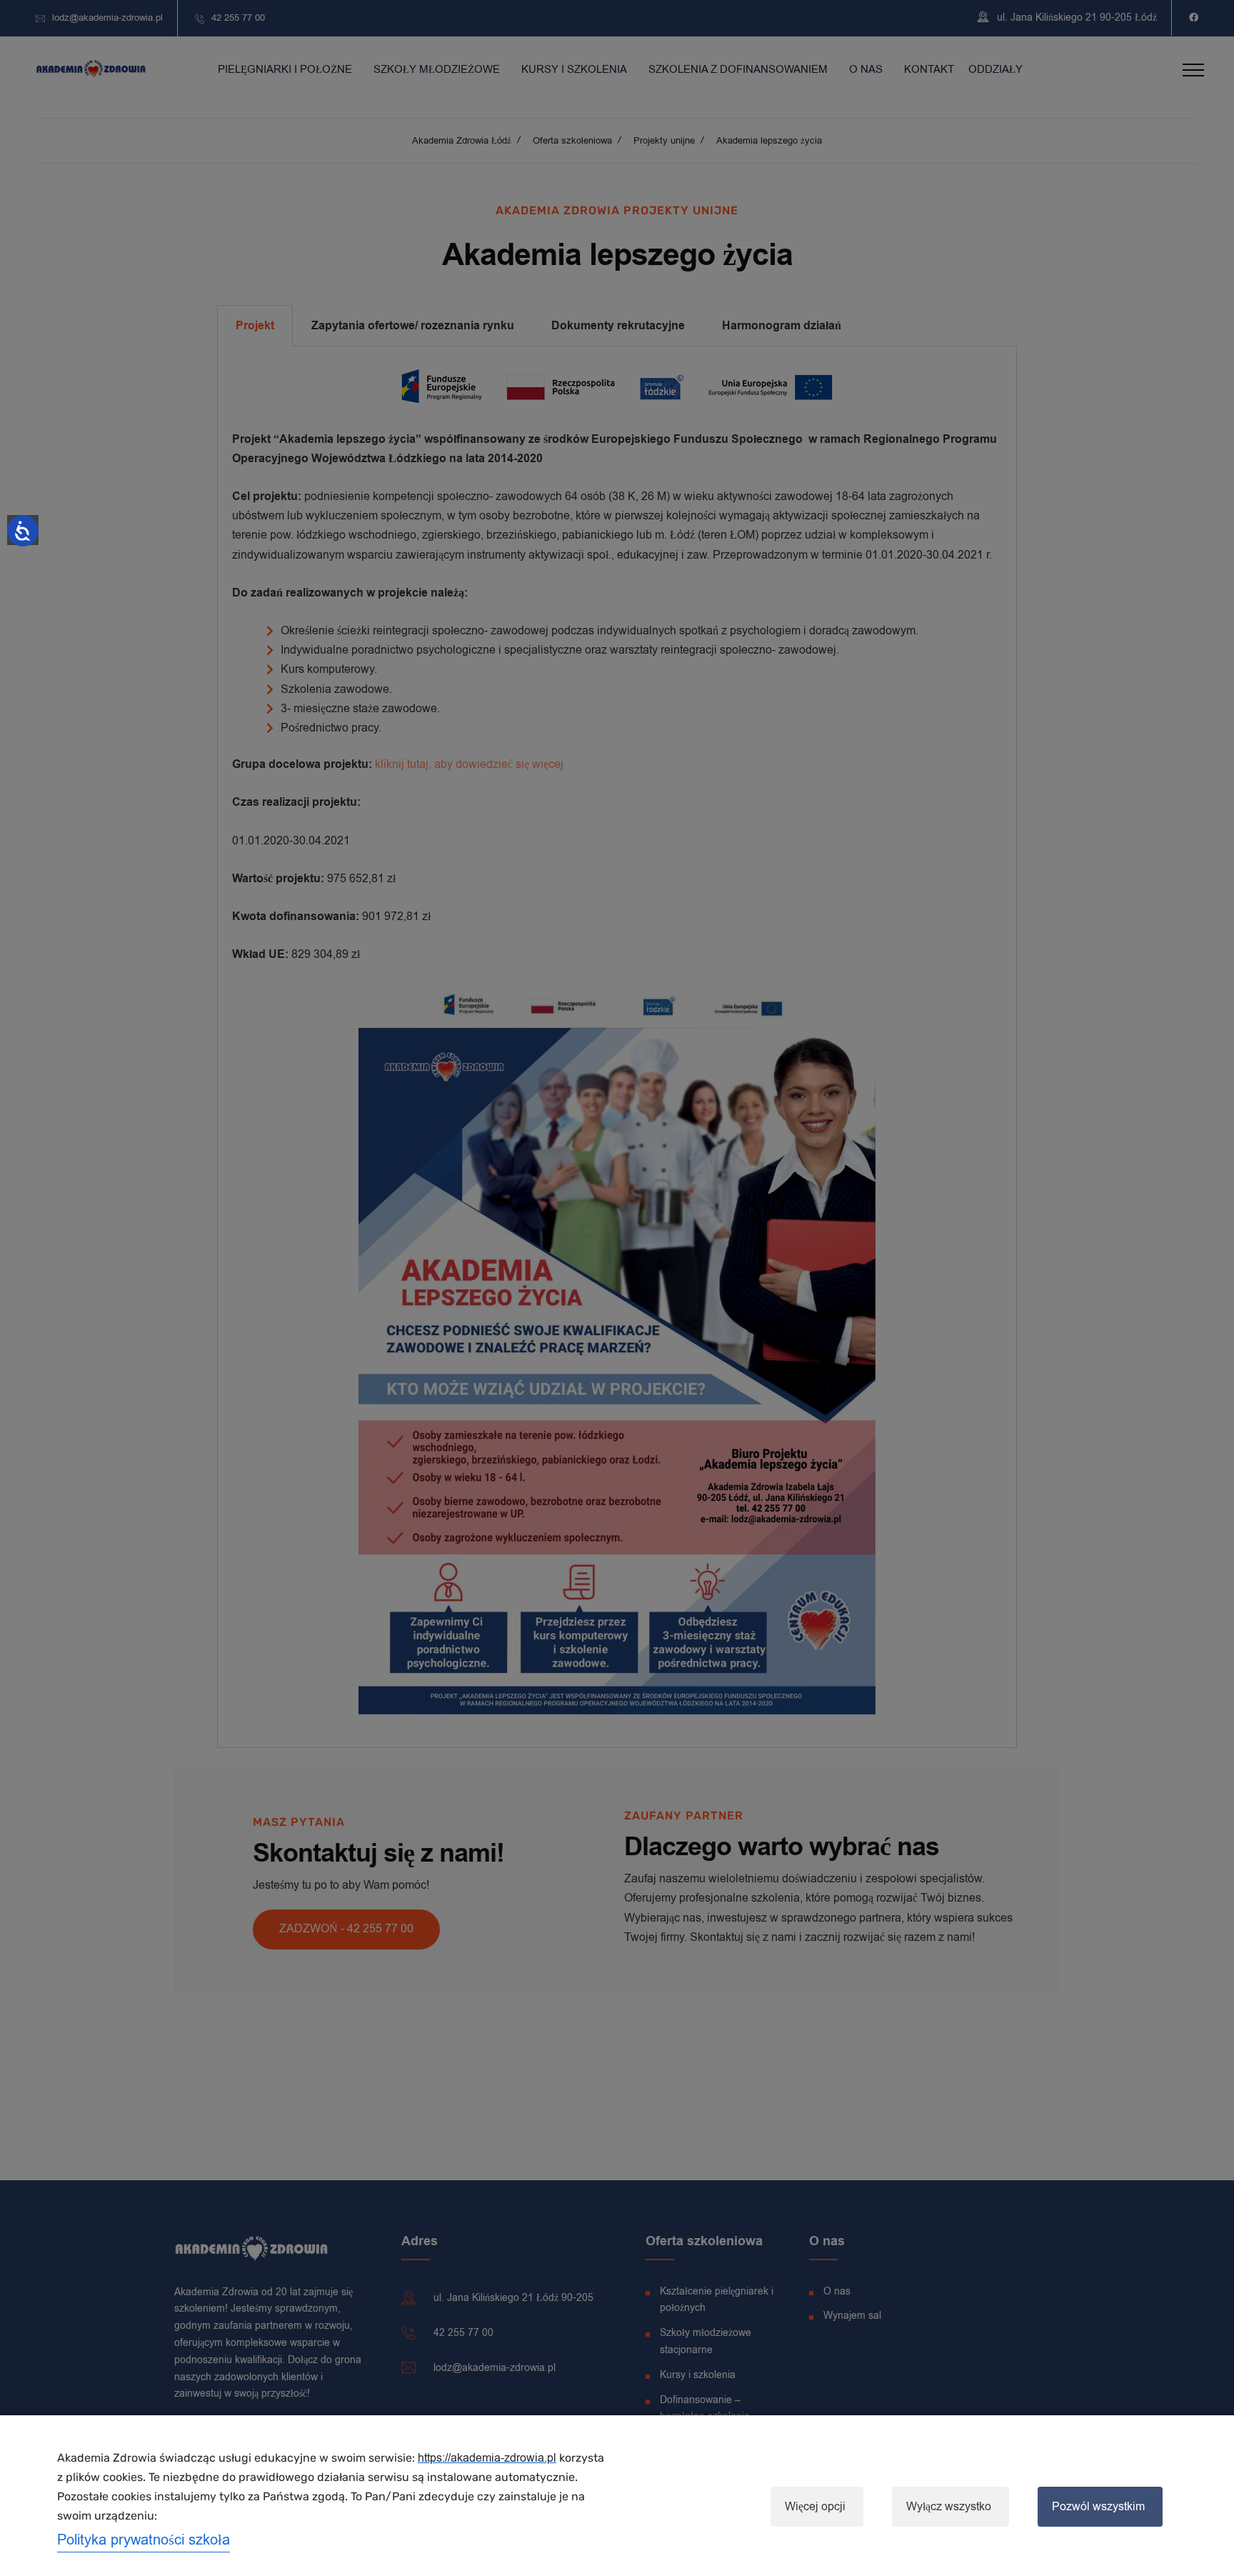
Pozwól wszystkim (1098, 2507)
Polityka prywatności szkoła (144, 2540)
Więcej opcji (815, 2507)
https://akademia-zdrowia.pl (487, 2458)
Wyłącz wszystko (949, 2507)
